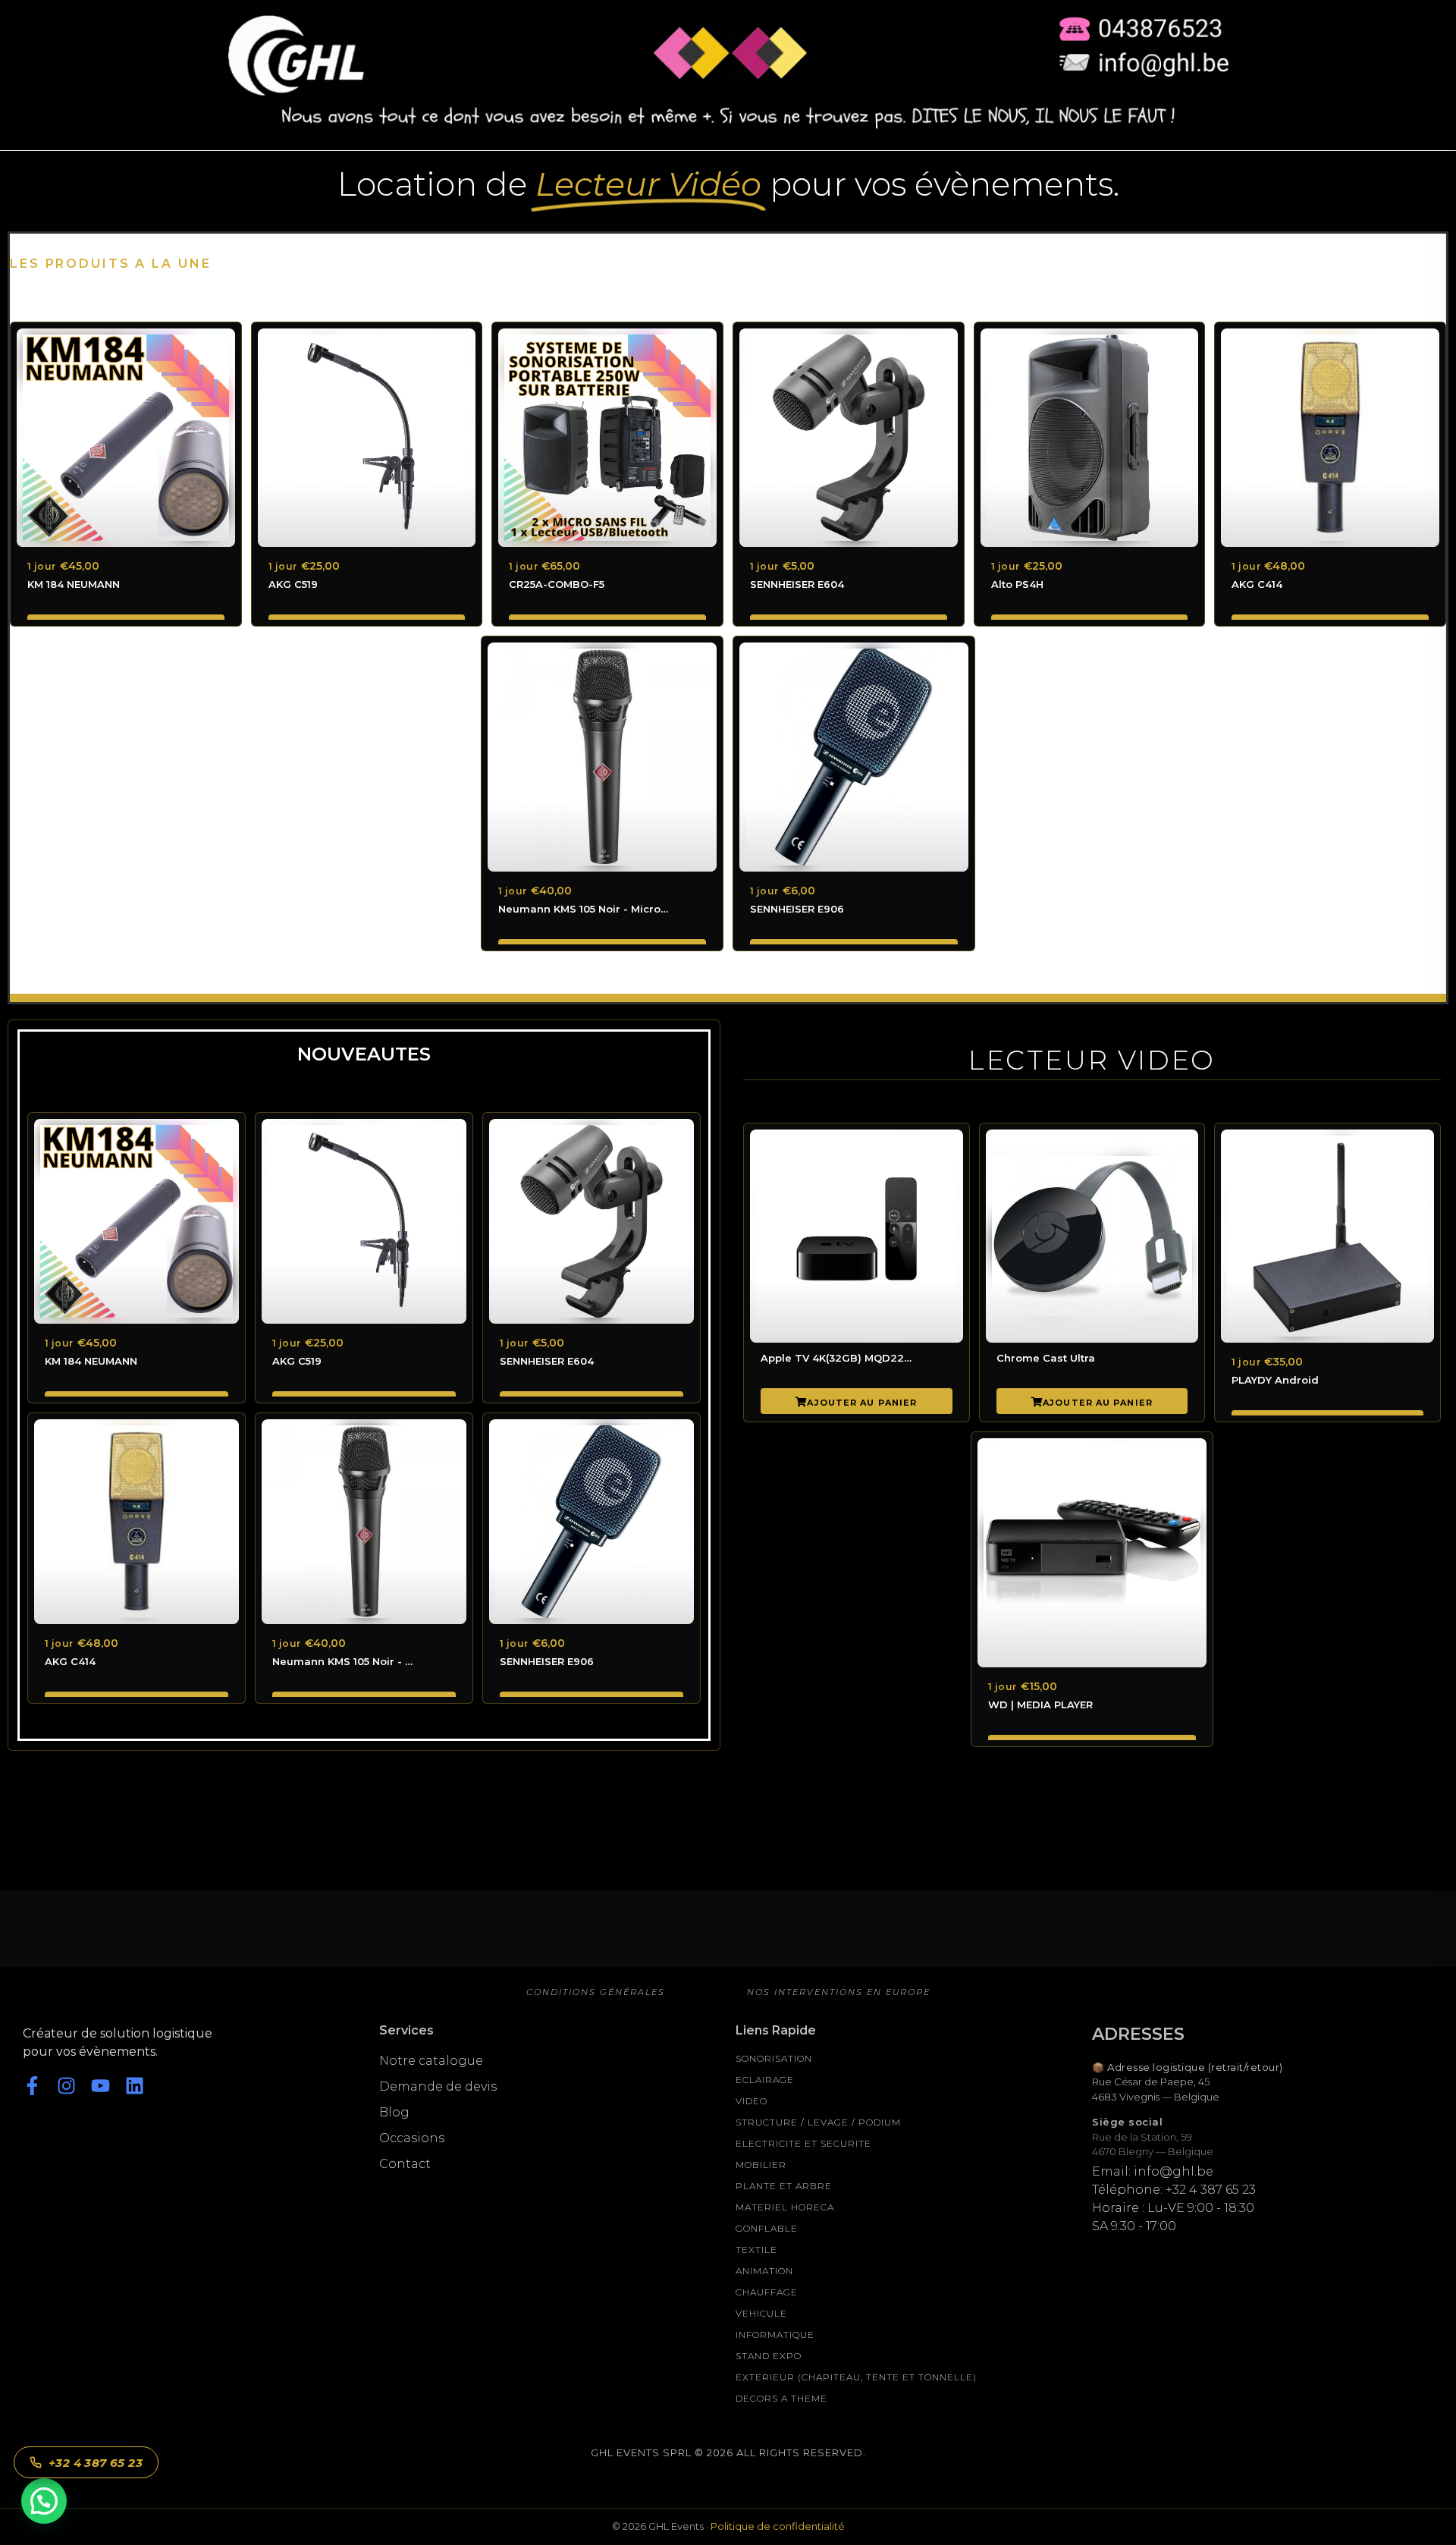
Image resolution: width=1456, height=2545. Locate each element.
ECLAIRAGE (765, 2080)
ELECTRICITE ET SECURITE (803, 2143)
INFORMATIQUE (775, 2334)
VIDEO (752, 2101)
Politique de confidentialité (778, 2526)
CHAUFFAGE (767, 2292)
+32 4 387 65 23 (96, 2463)
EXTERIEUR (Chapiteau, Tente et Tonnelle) (856, 2377)
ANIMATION (764, 2271)
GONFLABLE (767, 2228)
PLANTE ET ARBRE (784, 2186)
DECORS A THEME (781, 2398)
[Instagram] (66, 2086)
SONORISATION (774, 2058)
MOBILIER (761, 2165)
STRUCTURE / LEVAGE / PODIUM (818, 2122)
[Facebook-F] (32, 2086)
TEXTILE (756, 2250)
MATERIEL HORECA (785, 2207)
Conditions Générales (596, 1992)
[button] (44, 2501)
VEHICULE (761, 2313)
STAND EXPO (769, 2356)
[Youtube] (100, 2086)
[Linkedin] (135, 2086)
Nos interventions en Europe (839, 1992)
